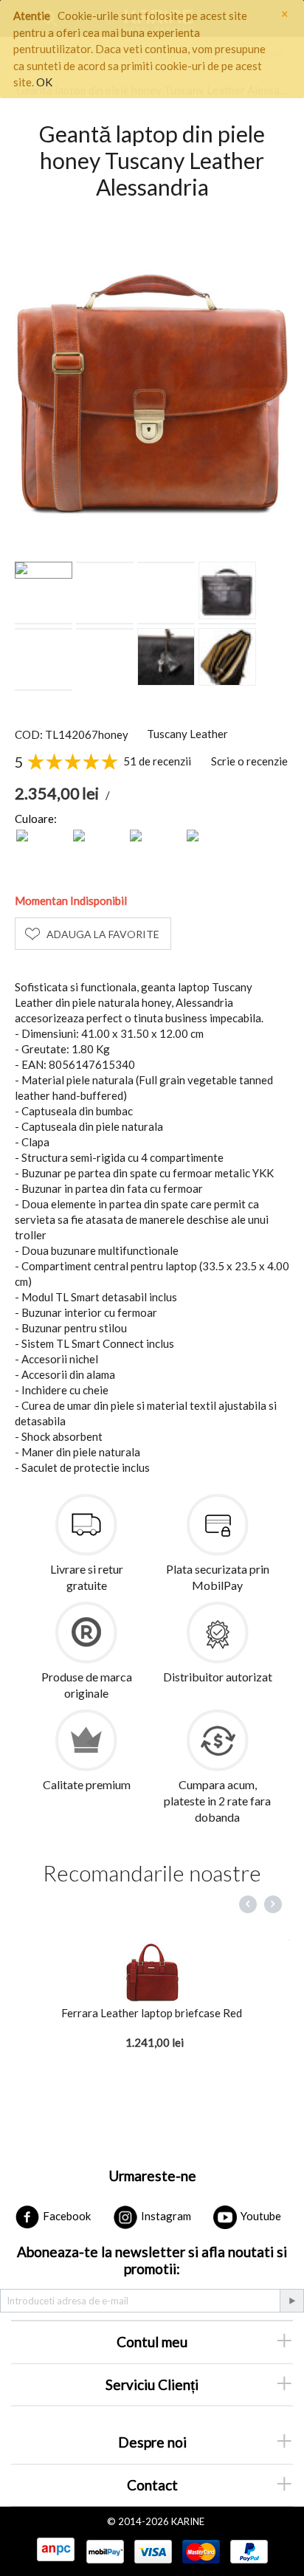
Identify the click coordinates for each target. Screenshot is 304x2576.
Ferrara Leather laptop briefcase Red (152, 2013)
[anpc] (55, 2550)
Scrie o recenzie (249, 761)
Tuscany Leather (187, 734)
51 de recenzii (157, 761)
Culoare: (36, 819)
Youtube (260, 2216)
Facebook (66, 2216)
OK (44, 82)
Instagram (165, 2216)
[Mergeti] (291, 2301)
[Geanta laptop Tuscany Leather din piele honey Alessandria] (152, 381)
